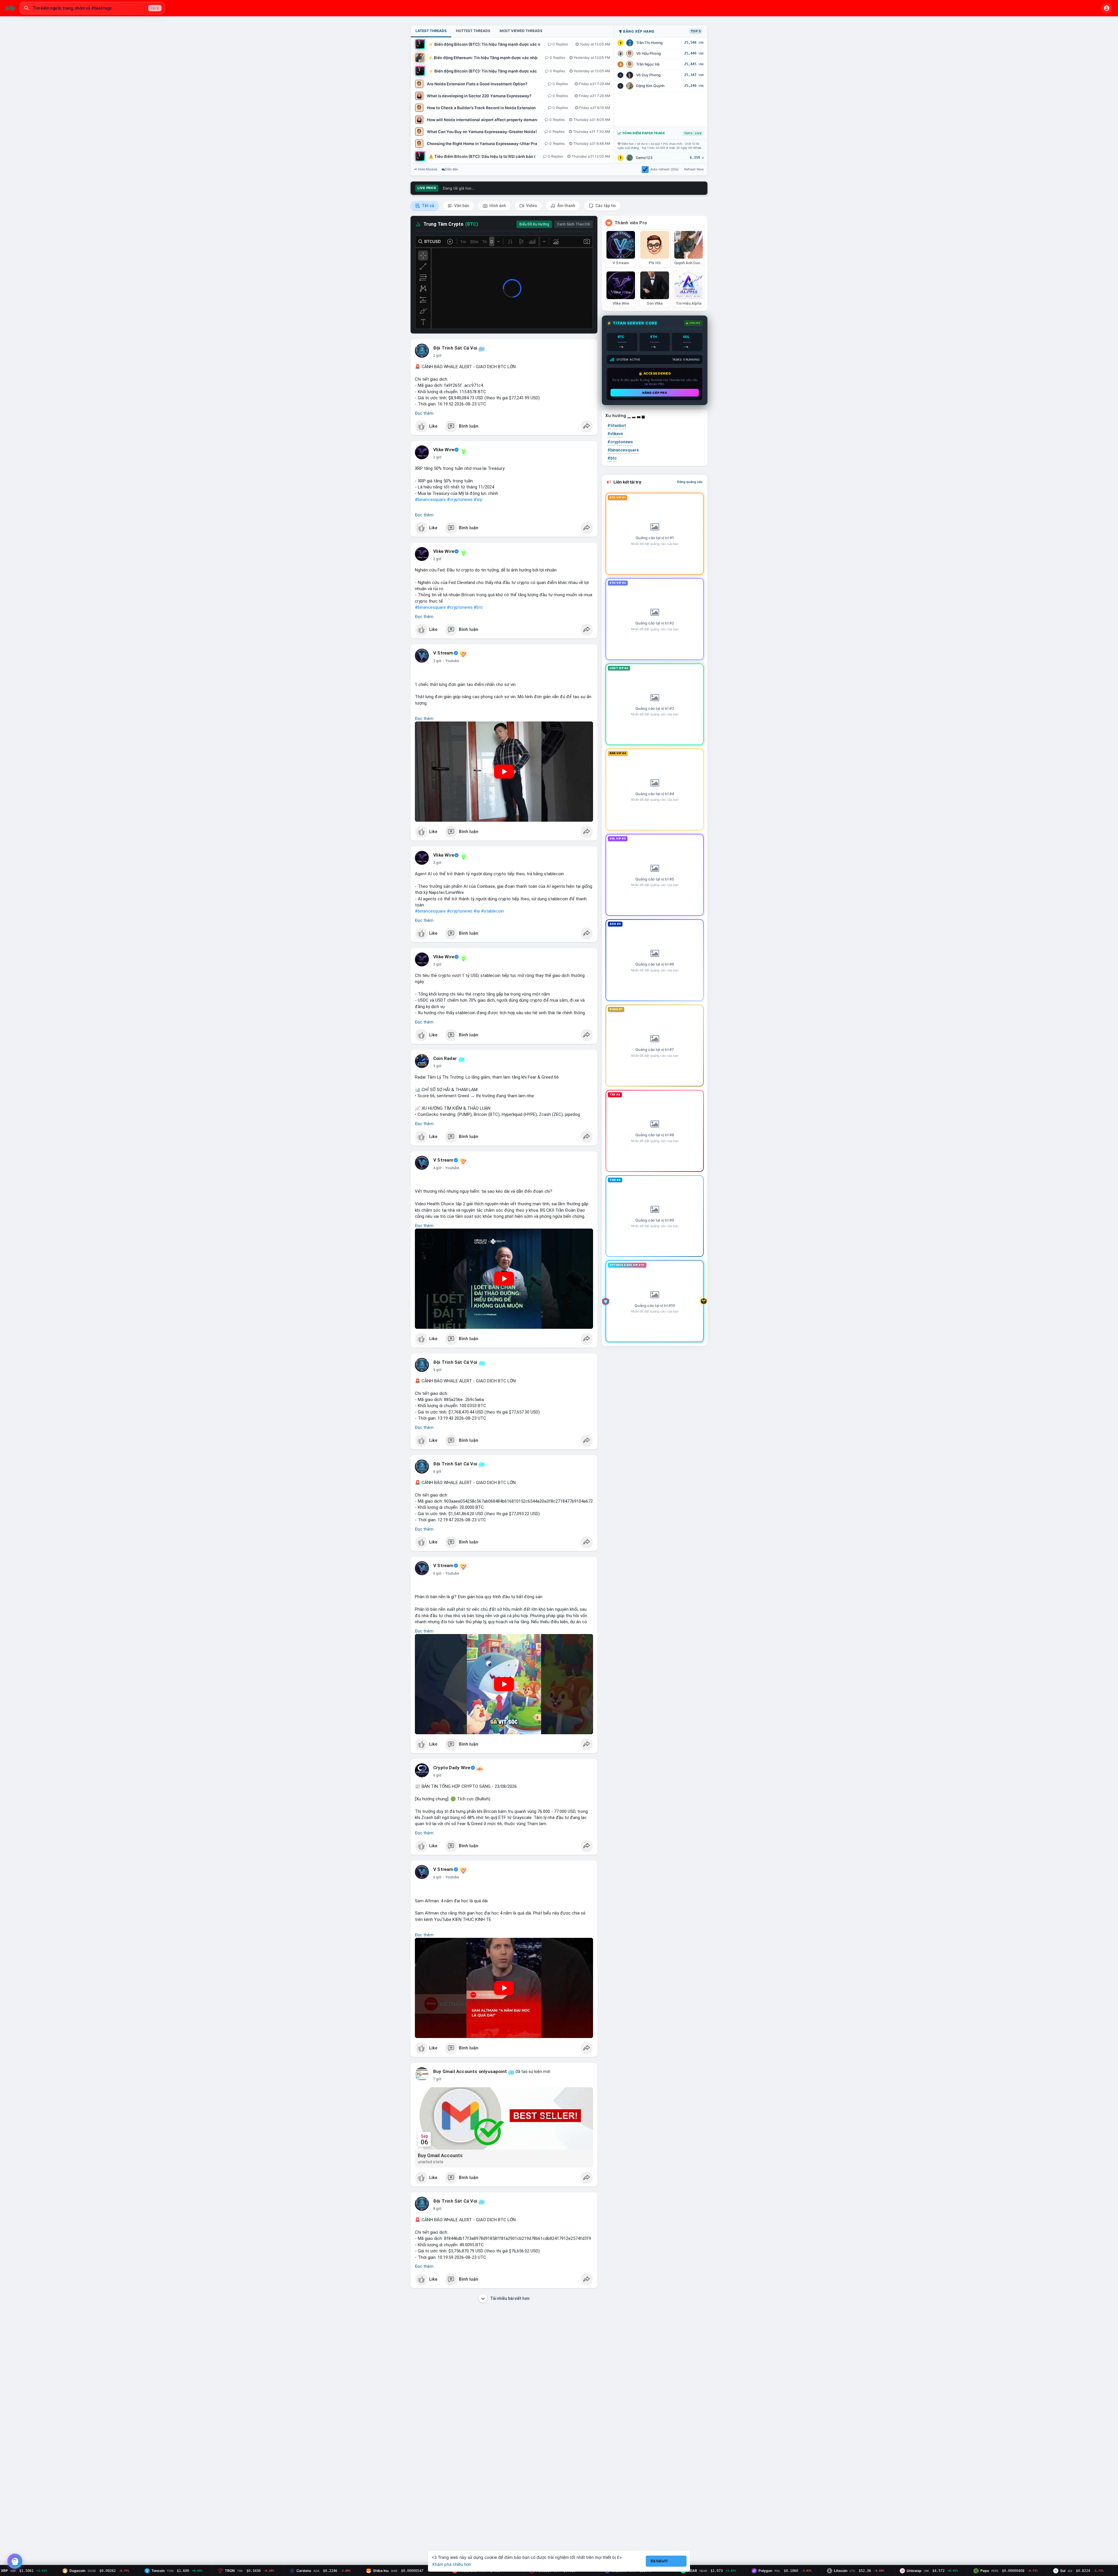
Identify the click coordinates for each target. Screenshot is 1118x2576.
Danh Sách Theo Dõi (574, 224)
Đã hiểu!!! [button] (659, 2561)
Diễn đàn (451, 169)
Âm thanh (566, 206)
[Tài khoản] (1107, 8)
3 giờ (437, 863)
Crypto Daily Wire (452, 1768)
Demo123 (644, 158)
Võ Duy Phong (648, 75)
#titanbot (617, 426)
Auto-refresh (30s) (665, 169)
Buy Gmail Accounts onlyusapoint (470, 2072)
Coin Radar (445, 1058)
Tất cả (428, 206)
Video (531, 206)
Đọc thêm (424, 413)
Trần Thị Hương (649, 43)
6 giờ (437, 1472)
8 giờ (437, 2209)
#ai (477, 911)
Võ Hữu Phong (649, 53)
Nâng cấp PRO (655, 393)
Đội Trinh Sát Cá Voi (455, 348)
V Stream (443, 653)
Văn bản (461, 206)
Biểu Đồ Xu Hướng (534, 224)
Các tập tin (605, 206)
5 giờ (437, 1370)
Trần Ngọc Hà (648, 64)
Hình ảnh (497, 206)
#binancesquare (430, 500)
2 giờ (437, 356)
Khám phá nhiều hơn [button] (452, 2564)
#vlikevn (615, 434)
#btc (478, 607)
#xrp (478, 500)
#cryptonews (460, 500)
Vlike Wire (444, 450)
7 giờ (437, 2079)
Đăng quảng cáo (690, 482)
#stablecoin (492, 911)
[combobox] (92, 8)
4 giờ (437, 1168)
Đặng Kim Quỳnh (650, 86)
